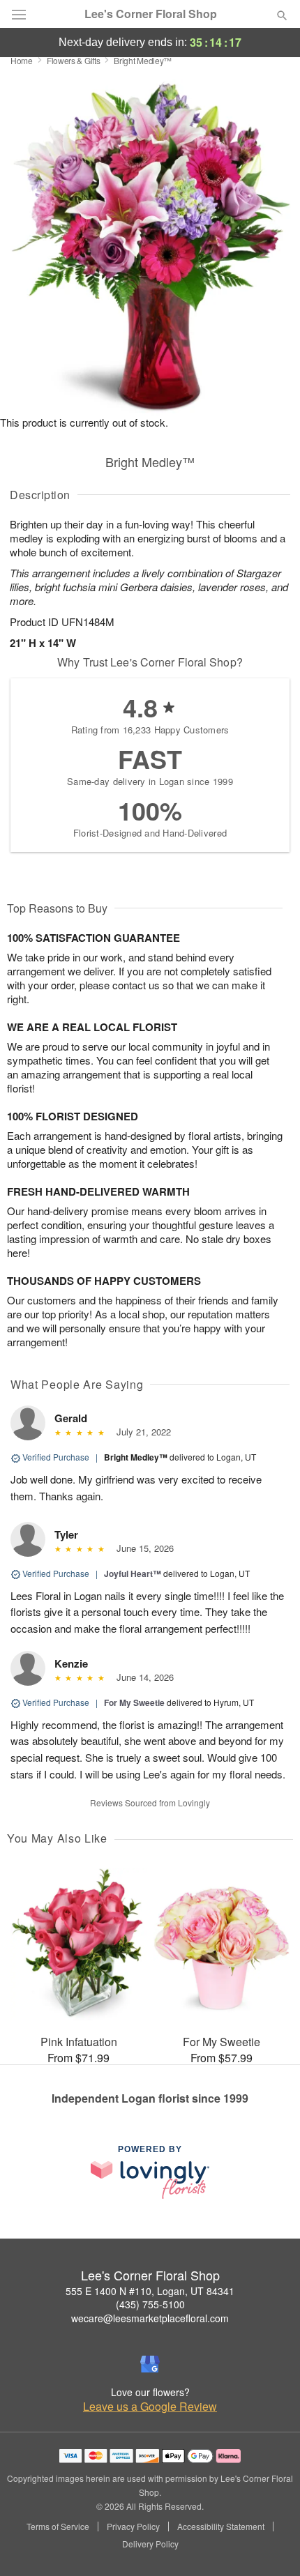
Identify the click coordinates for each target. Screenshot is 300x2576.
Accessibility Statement (221, 2527)
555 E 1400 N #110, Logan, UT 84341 (150, 2291)
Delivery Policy (150, 2544)
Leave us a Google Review (150, 2407)
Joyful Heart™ (133, 1573)
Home (22, 60)
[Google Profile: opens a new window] (150, 2364)
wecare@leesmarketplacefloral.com (150, 2318)
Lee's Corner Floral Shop (151, 14)
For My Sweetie (134, 1702)
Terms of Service (58, 2527)
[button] (270, 2545)
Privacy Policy (133, 2527)
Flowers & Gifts (74, 60)
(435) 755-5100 (150, 2304)
